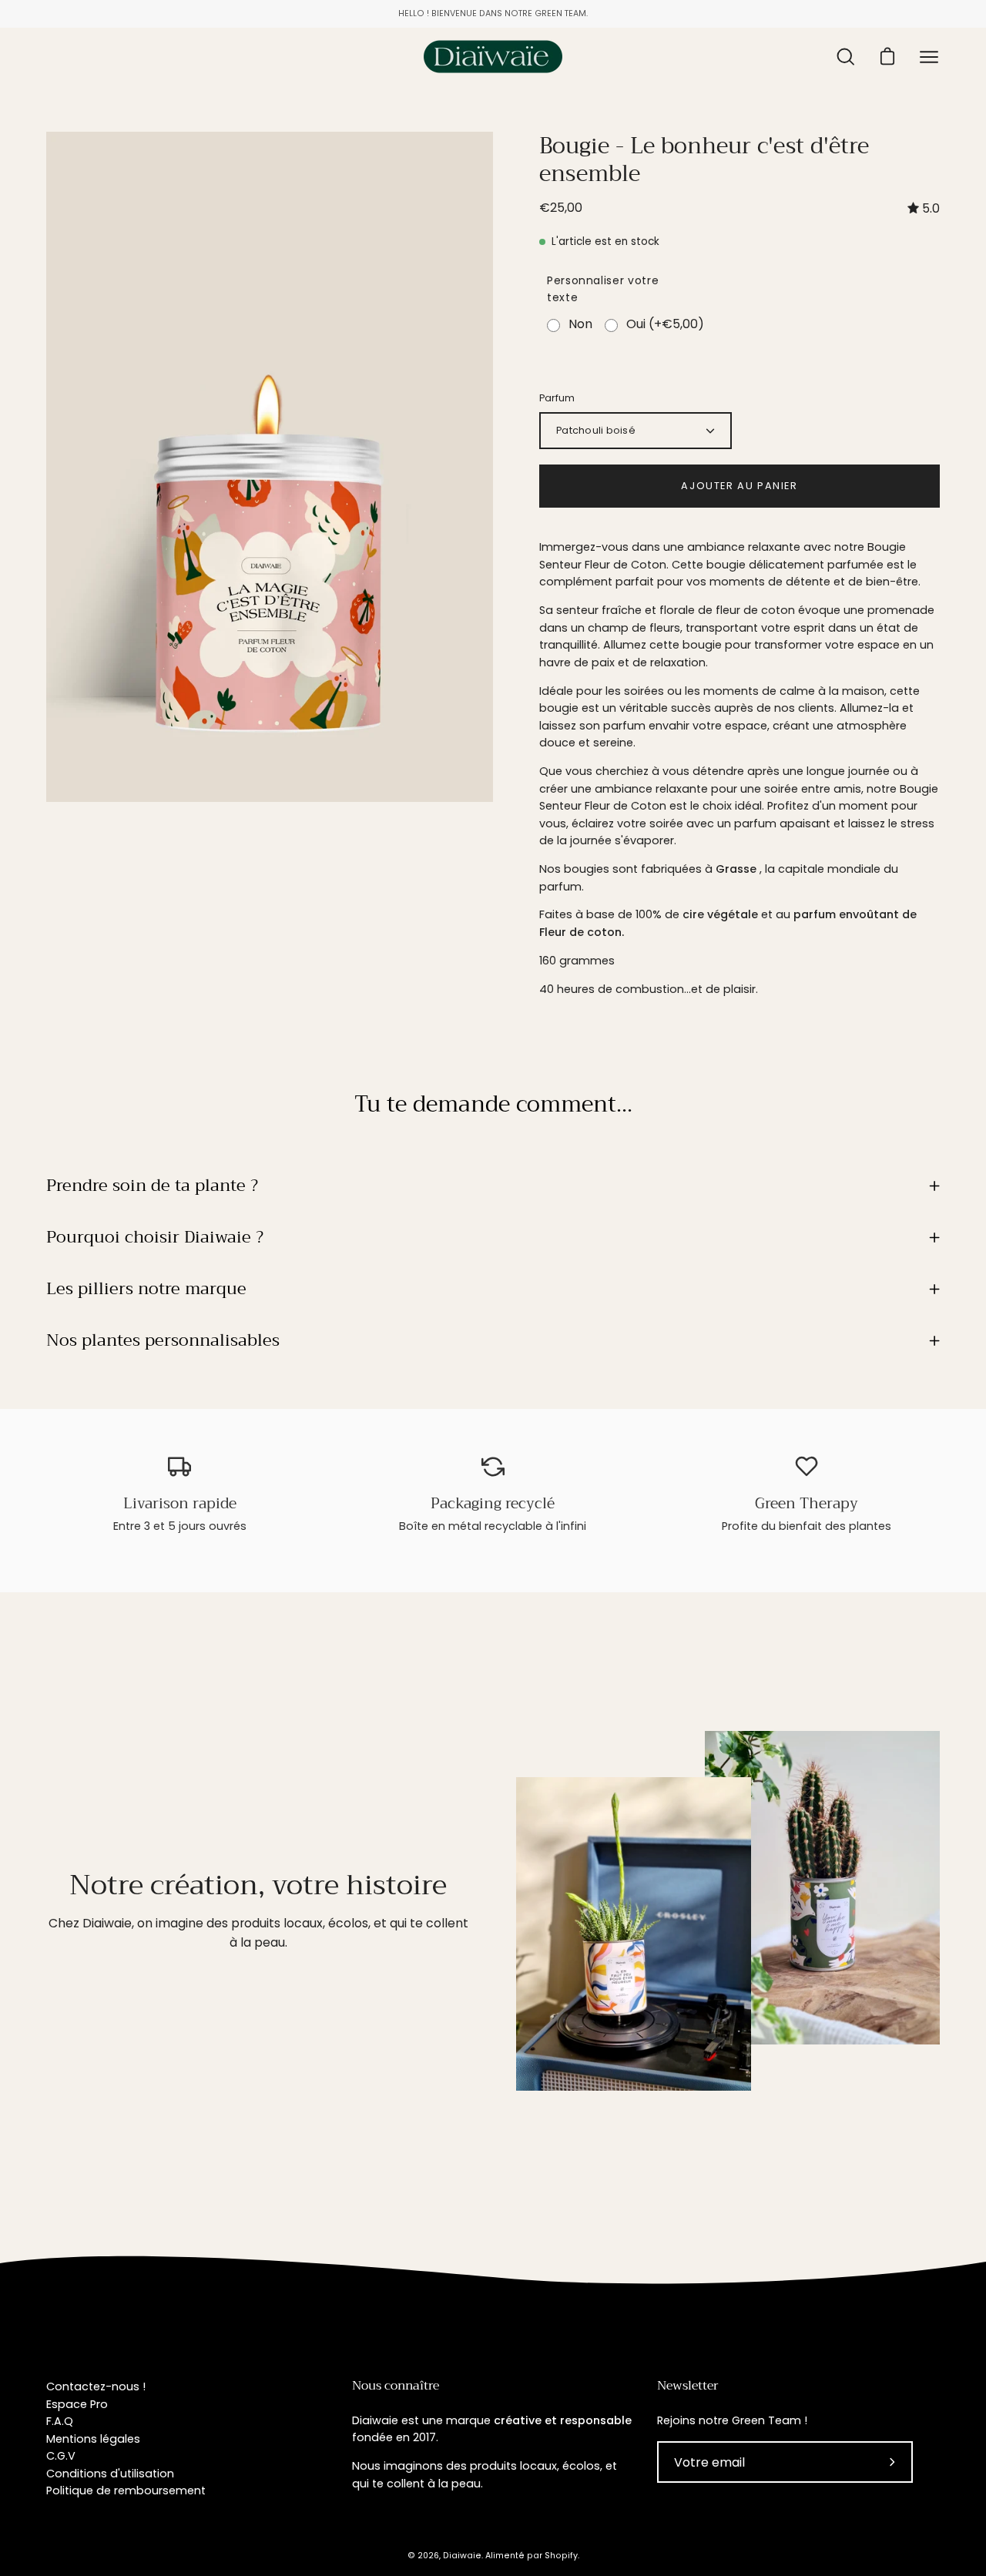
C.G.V (61, 2456)
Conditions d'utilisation (110, 2474)
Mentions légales (93, 2439)
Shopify (561, 2556)
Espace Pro (77, 2404)
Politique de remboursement (126, 2490)
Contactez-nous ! (96, 2386)
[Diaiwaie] (493, 57)
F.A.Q (60, 2421)
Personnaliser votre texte (603, 289)
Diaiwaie (462, 2556)
